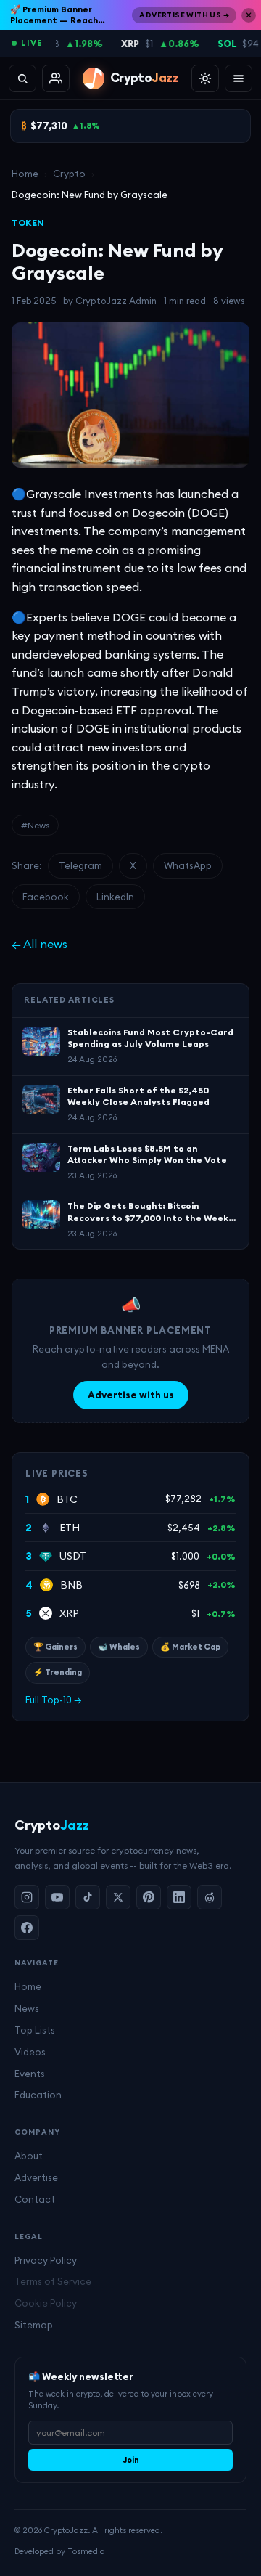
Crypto (69, 174)
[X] (118, 1897)
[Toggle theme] (205, 78)
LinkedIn (115, 897)
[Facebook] (27, 1928)
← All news (40, 944)
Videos (30, 2052)
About (29, 2156)
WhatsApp (188, 865)
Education (38, 2095)
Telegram (80, 865)
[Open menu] (239, 78)
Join (131, 2460)
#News (35, 825)
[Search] (22, 78)
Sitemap (34, 2325)
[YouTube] (57, 1897)
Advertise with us (131, 1395)
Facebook (46, 897)
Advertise (36, 2177)
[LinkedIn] (179, 1897)
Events (30, 2074)
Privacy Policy (46, 2260)
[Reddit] (210, 1897)
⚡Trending (58, 1672)
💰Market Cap (190, 1647)
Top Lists (35, 2030)
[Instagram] (27, 1897)
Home (25, 174)
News (27, 2008)
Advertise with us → (184, 15)
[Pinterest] (149, 1897)
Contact (35, 2199)
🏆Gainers (55, 1647)
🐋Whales (119, 1647)
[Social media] (56, 78)
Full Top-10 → (54, 1700)
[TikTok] (88, 1897)
